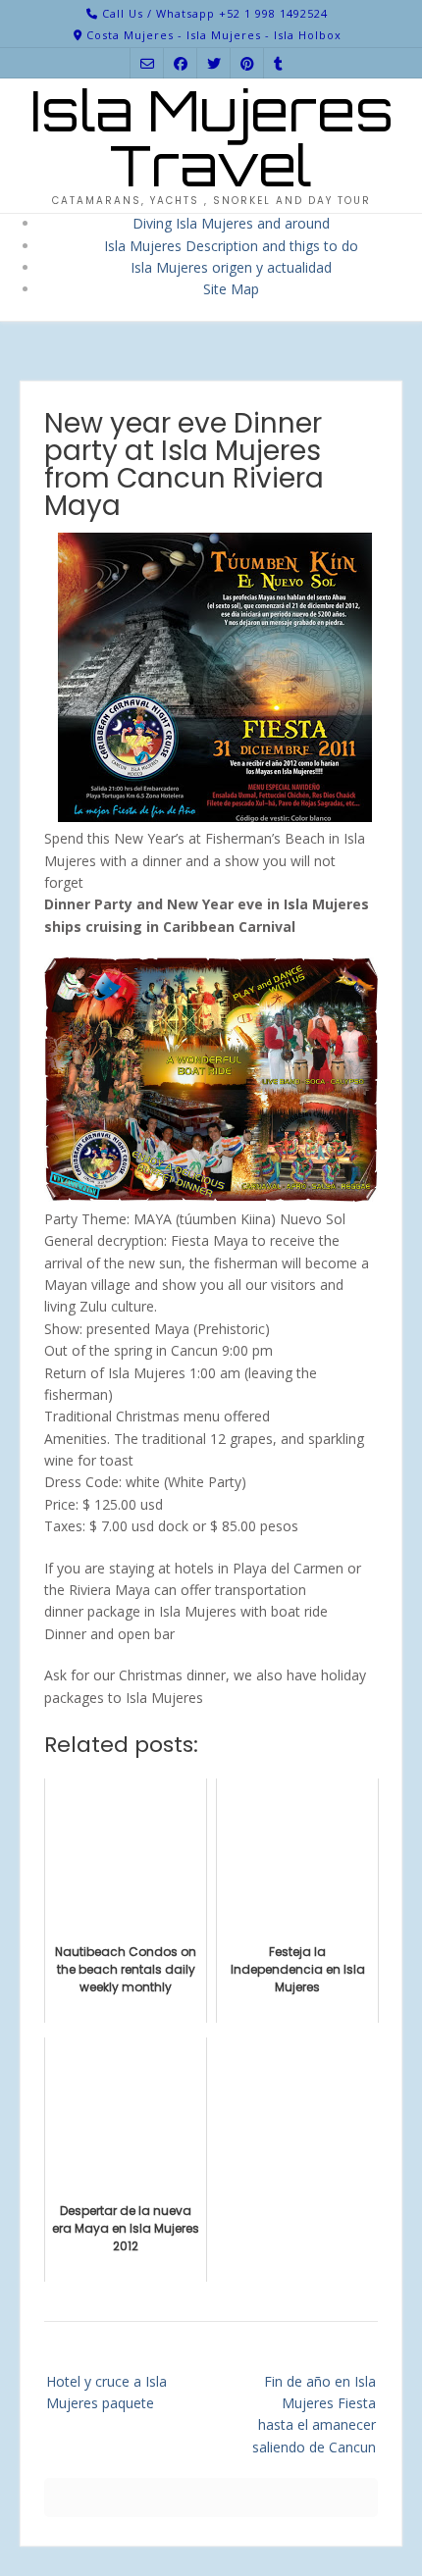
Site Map (231, 289)
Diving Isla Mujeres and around (231, 223)
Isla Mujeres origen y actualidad (231, 267)
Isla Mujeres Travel (211, 138)
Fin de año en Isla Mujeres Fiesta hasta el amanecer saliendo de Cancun (314, 2414)
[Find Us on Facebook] (181, 63)
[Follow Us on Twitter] (214, 63)
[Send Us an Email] (147, 63)
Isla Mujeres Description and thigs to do (231, 246)
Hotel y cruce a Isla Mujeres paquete (106, 2392)
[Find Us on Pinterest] (247, 63)
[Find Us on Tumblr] (278, 63)
